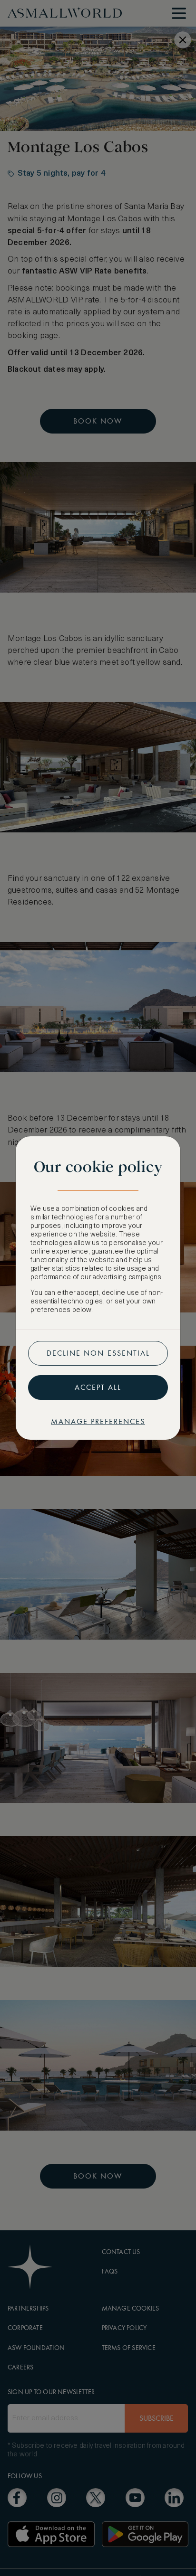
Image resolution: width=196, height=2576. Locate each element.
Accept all (98, 1387)
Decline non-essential (98, 1353)
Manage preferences (98, 1421)
